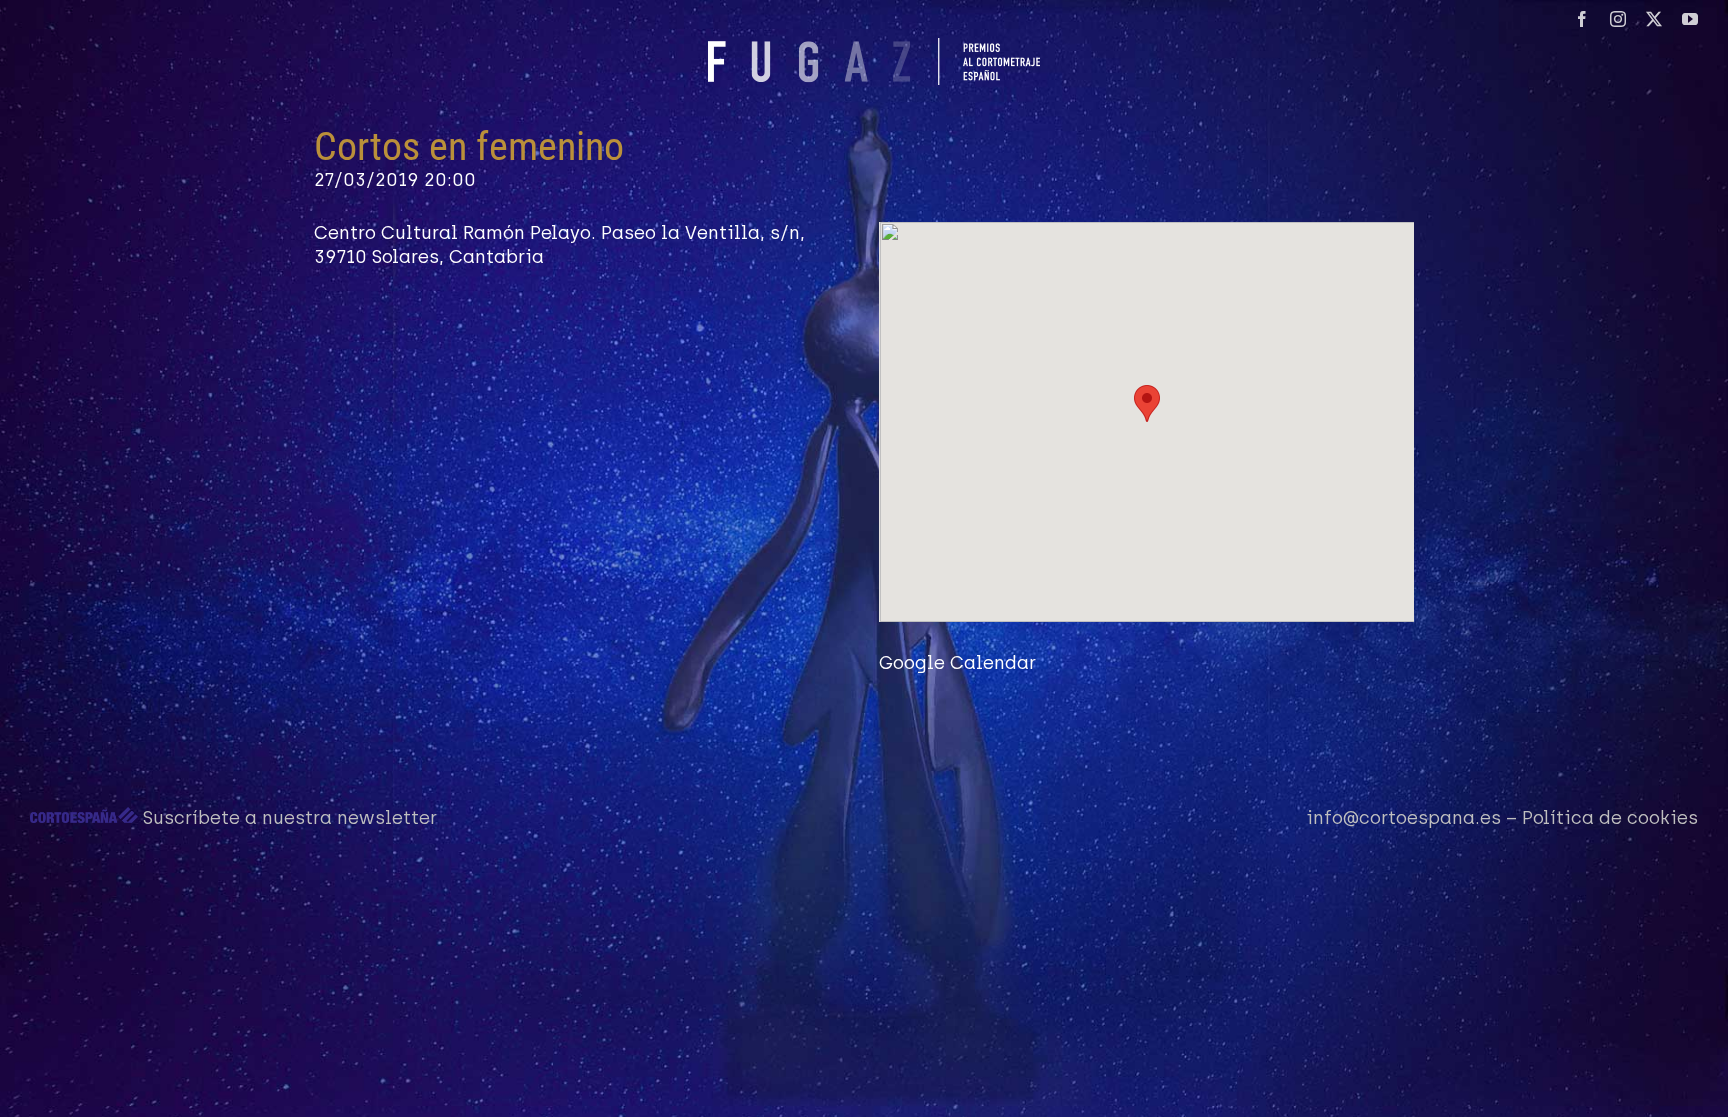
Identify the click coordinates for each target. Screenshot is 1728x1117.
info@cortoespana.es (1403, 818)
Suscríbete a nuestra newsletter (290, 818)
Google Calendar (957, 663)
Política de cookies (1610, 818)
